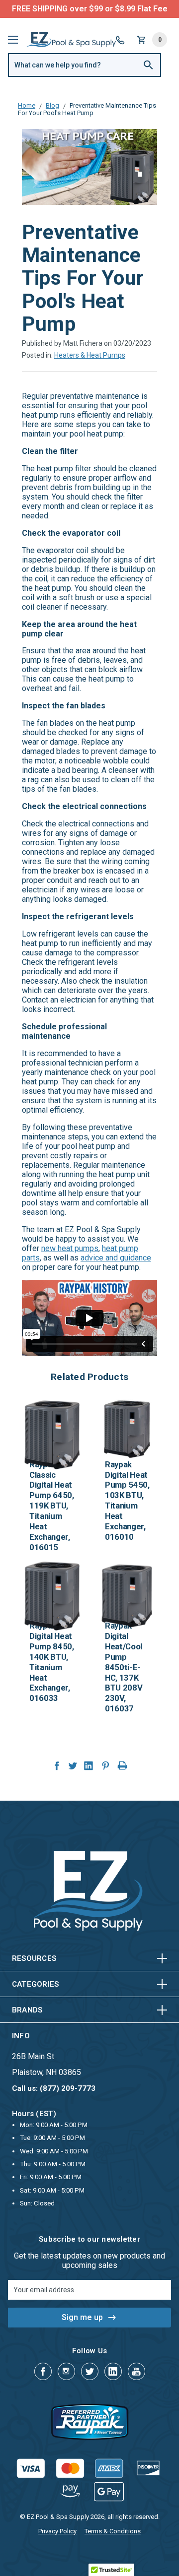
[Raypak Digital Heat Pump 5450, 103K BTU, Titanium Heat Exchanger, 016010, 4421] (127, 1429)
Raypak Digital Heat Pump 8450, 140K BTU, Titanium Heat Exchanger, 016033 (52, 1662)
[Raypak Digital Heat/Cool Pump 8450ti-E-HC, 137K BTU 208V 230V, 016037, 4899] (127, 1590)
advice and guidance (116, 1258)
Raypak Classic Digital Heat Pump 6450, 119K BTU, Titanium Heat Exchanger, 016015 (52, 1506)
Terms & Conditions (113, 2531)
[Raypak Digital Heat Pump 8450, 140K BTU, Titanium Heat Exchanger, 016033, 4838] (52, 1590)
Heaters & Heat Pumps (90, 355)
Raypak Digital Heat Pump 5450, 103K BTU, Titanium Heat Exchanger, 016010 (127, 1501)
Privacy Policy (57, 2531)
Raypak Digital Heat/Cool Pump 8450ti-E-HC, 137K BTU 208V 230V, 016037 (124, 1667)
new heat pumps (70, 1248)
